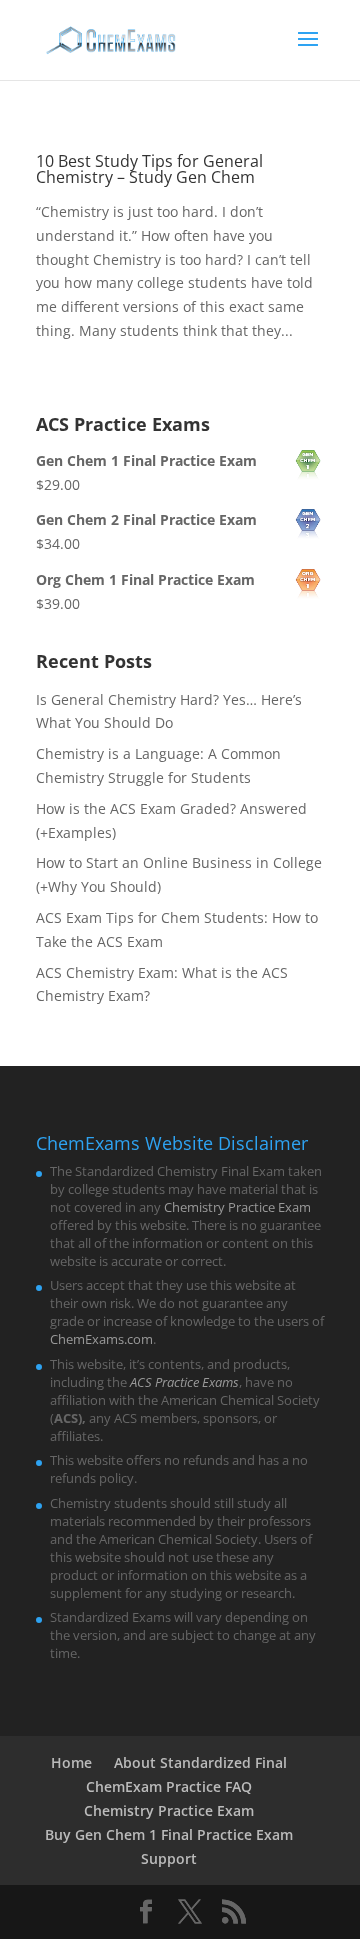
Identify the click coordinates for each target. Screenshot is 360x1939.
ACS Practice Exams (184, 1382)
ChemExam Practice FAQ (169, 1786)
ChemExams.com (101, 1339)
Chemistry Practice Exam (237, 1207)
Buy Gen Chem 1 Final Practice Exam (169, 1834)
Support (169, 1858)
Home (71, 1762)
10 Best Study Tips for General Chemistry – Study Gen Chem (149, 169)
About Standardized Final (200, 1762)
